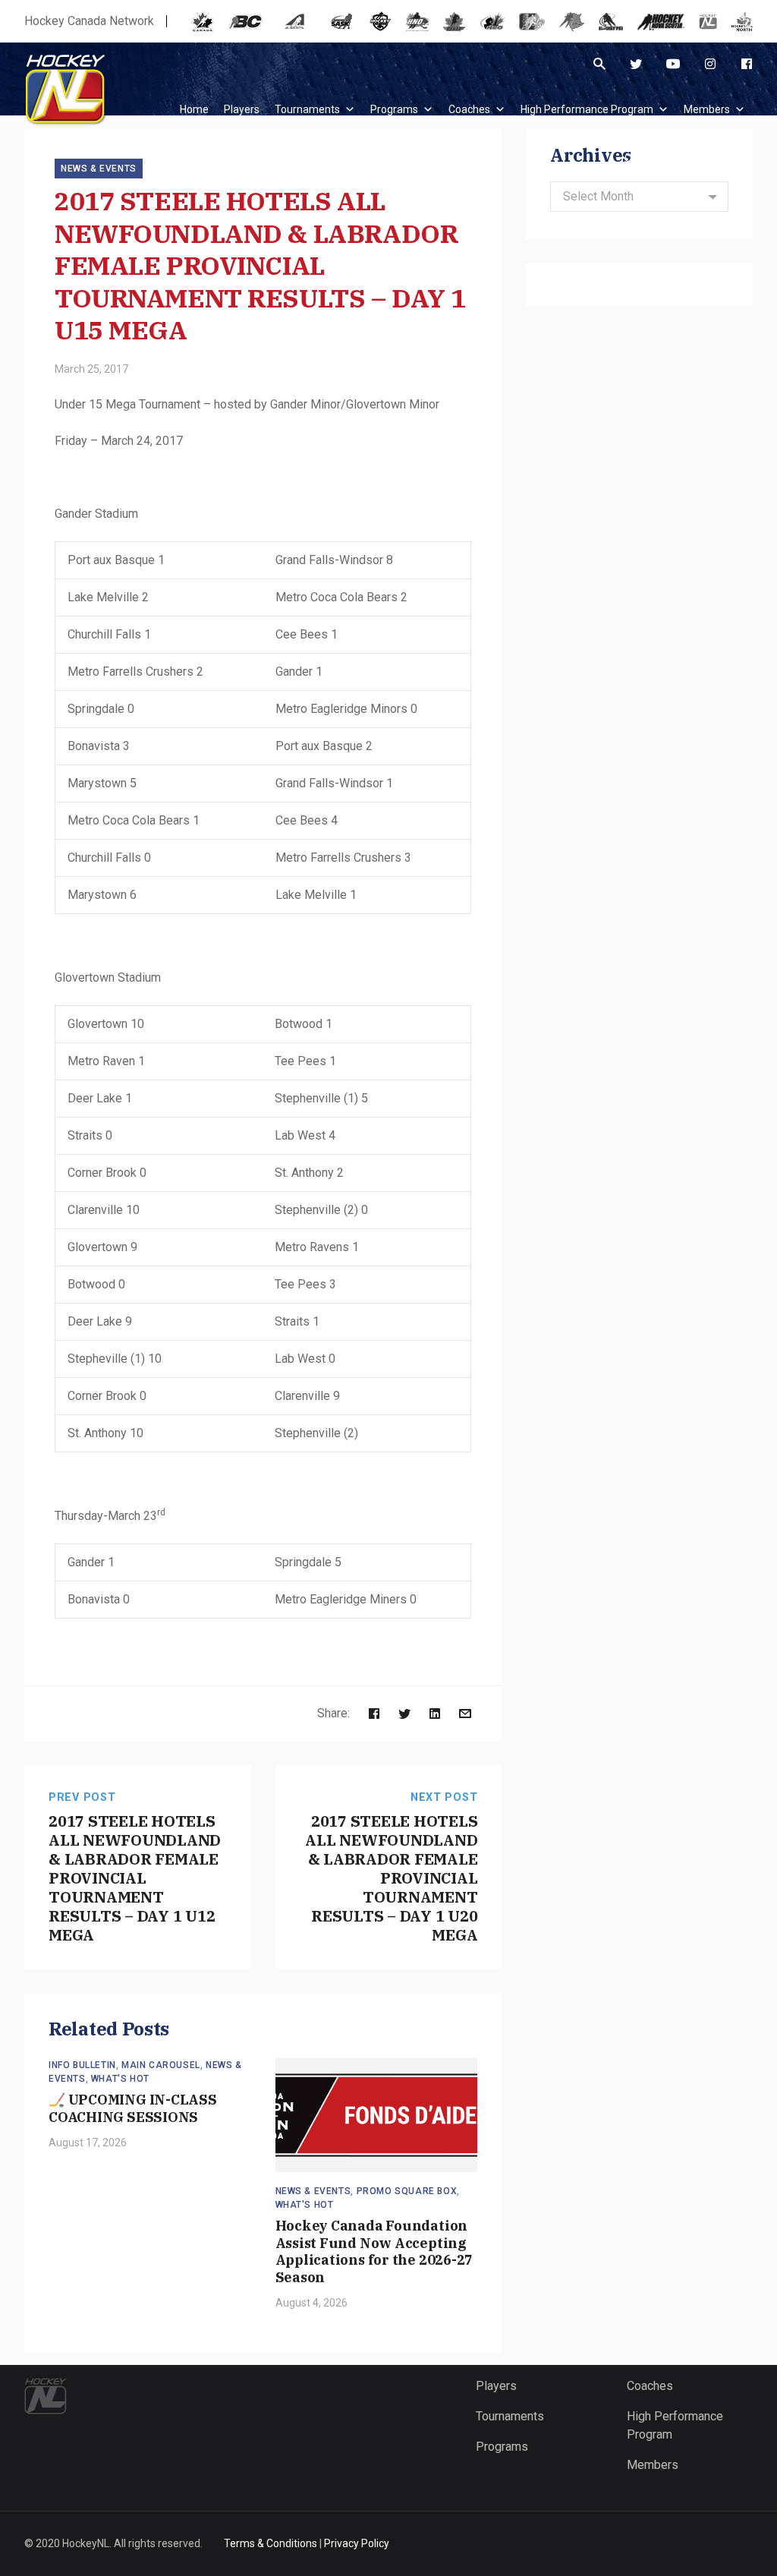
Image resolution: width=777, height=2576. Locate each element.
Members (707, 109)
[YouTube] (673, 64)
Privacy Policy (357, 2543)
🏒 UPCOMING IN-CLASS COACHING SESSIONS (133, 2108)
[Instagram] (710, 64)
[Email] (465, 1713)
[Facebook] (747, 64)
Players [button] (242, 109)
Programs (394, 109)
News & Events (99, 169)
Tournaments (307, 109)
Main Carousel (161, 2065)
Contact (643, 158)
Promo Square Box (407, 2191)
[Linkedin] (435, 1713)
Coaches (469, 109)
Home (194, 109)
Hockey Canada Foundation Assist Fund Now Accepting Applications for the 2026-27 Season (374, 2251)
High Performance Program (587, 109)
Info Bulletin (82, 2065)
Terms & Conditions (271, 2543)
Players (496, 2386)
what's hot (120, 2079)
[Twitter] (636, 64)
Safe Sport (719, 158)
